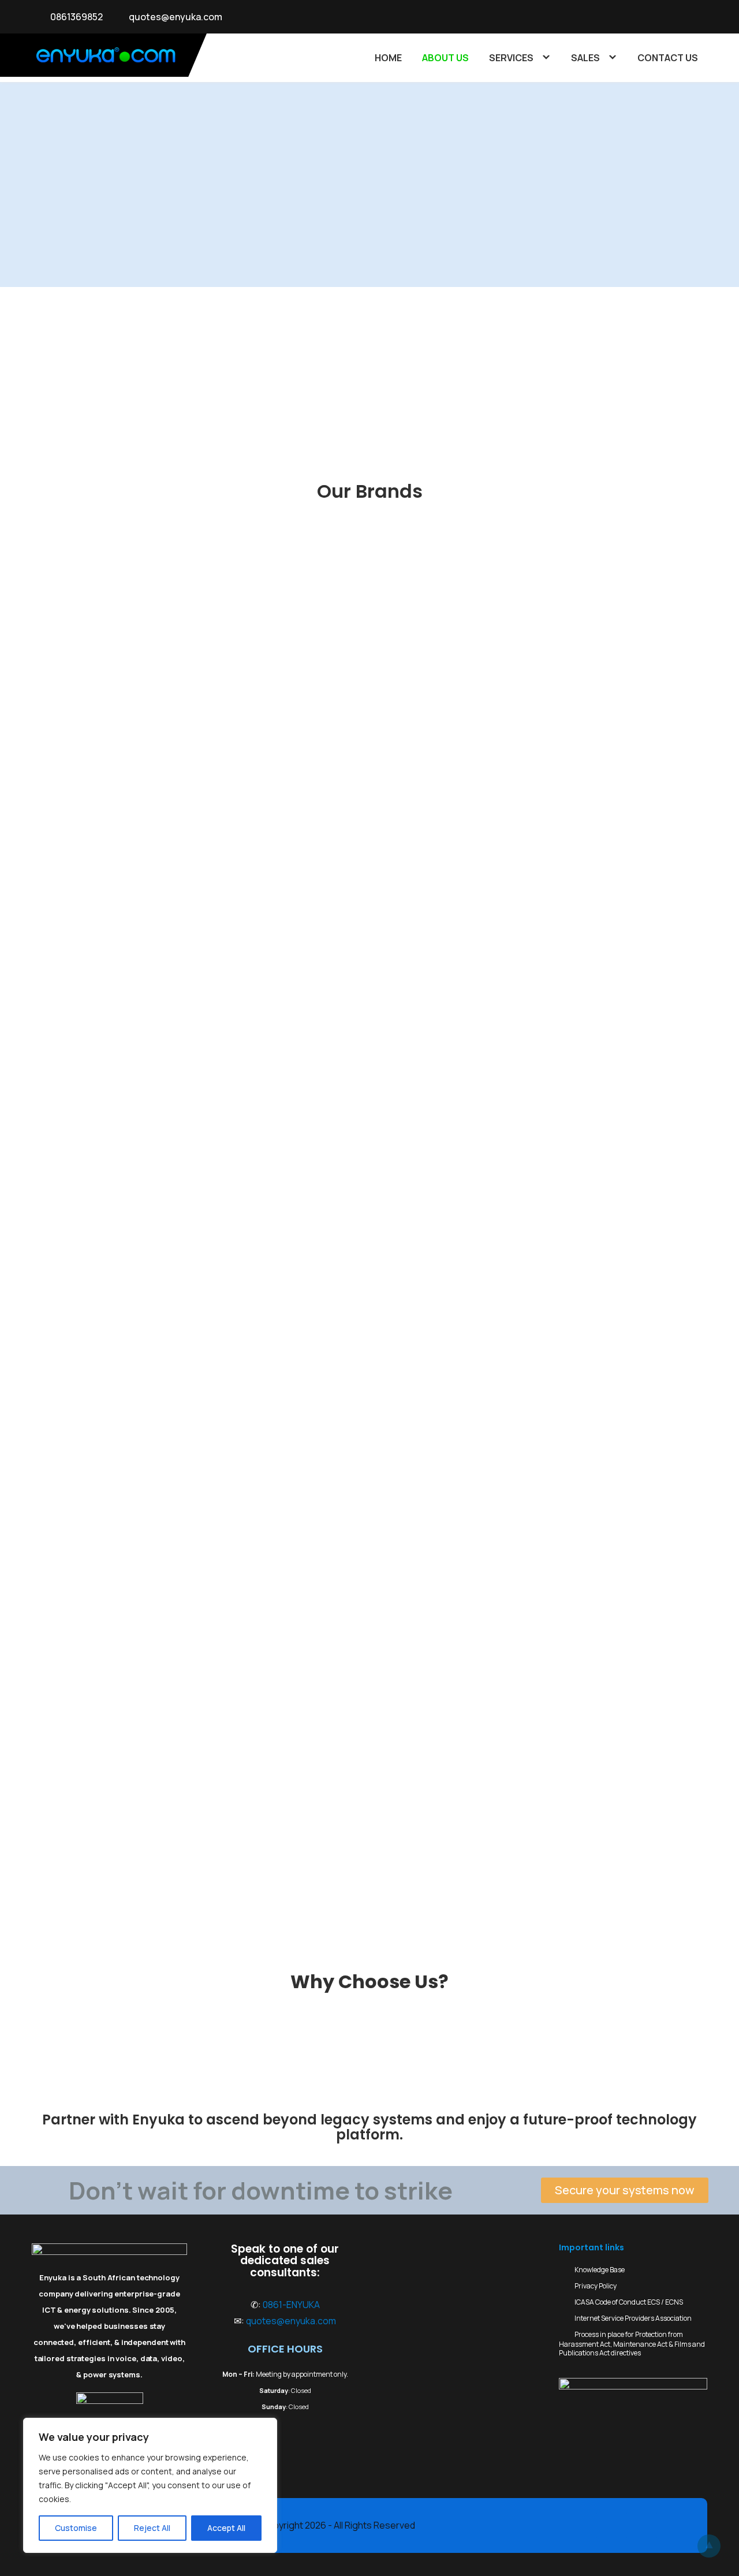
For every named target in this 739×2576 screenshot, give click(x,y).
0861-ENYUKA (291, 2305)
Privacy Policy (596, 2286)
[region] (150, 2485)
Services (511, 58)
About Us (445, 58)
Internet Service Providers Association (633, 2318)
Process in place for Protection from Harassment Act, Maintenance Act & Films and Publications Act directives (632, 2344)
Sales (585, 58)
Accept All (226, 2528)
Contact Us (668, 58)
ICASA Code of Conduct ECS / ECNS (629, 2302)
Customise (76, 2528)
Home (388, 58)
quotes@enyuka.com (176, 17)
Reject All (152, 2528)
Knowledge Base (600, 2270)
